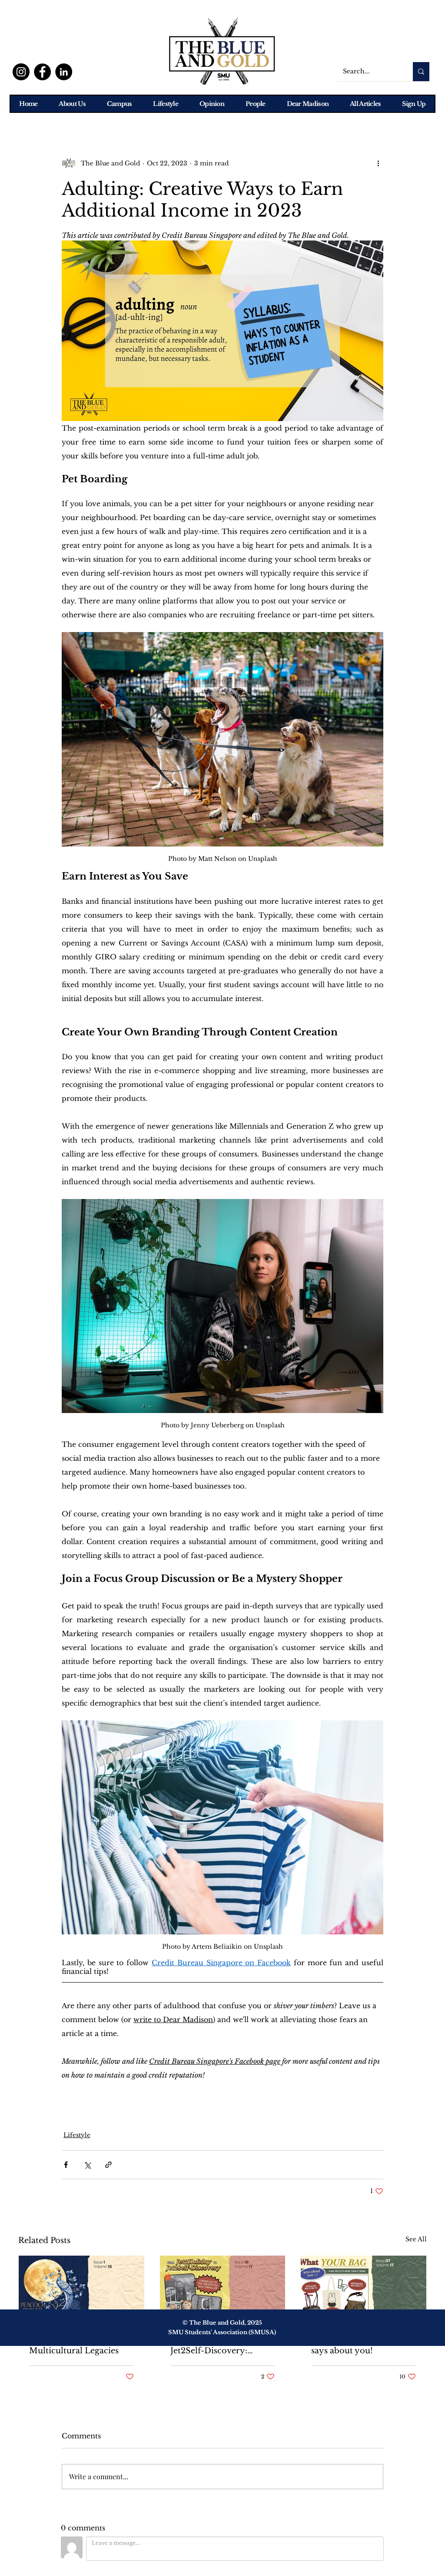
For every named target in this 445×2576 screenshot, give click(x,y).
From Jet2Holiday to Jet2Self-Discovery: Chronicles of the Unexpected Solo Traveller (212, 2346)
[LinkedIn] (64, 72)
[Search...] (421, 72)
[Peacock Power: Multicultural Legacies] (81, 2291)
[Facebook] (42, 72)
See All (416, 2239)
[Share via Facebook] (66, 2165)
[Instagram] (21, 72)
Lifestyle (77, 2135)
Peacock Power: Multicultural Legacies (74, 2346)
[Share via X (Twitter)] (87, 2165)
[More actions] (378, 163)
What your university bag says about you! (362, 2346)
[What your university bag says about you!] (364, 2291)
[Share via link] (108, 2165)
